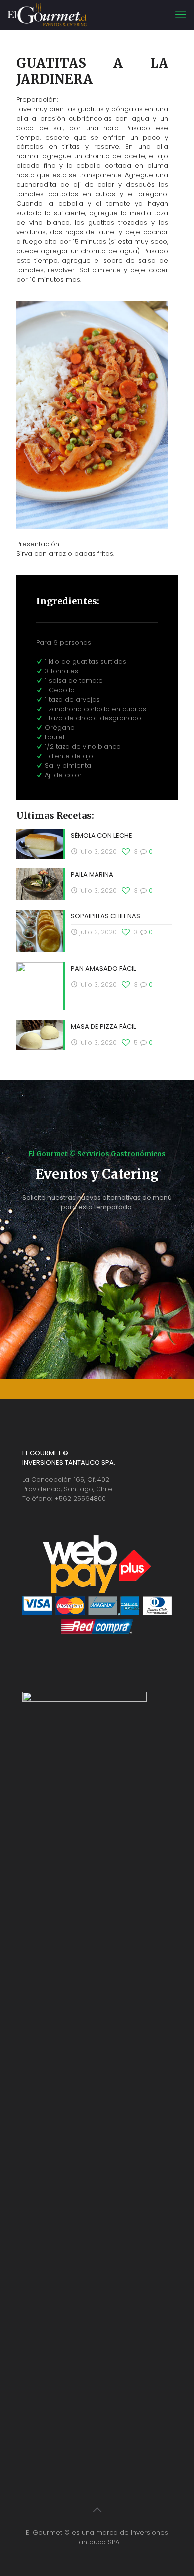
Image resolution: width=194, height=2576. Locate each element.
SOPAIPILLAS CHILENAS (105, 916)
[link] (92, 415)
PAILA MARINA (92, 875)
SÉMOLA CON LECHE (101, 835)
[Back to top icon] (97, 2510)
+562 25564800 (80, 1499)
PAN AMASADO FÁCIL (103, 968)
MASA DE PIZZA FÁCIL (103, 1027)
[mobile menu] (181, 15)
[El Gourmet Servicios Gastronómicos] (47, 15)
